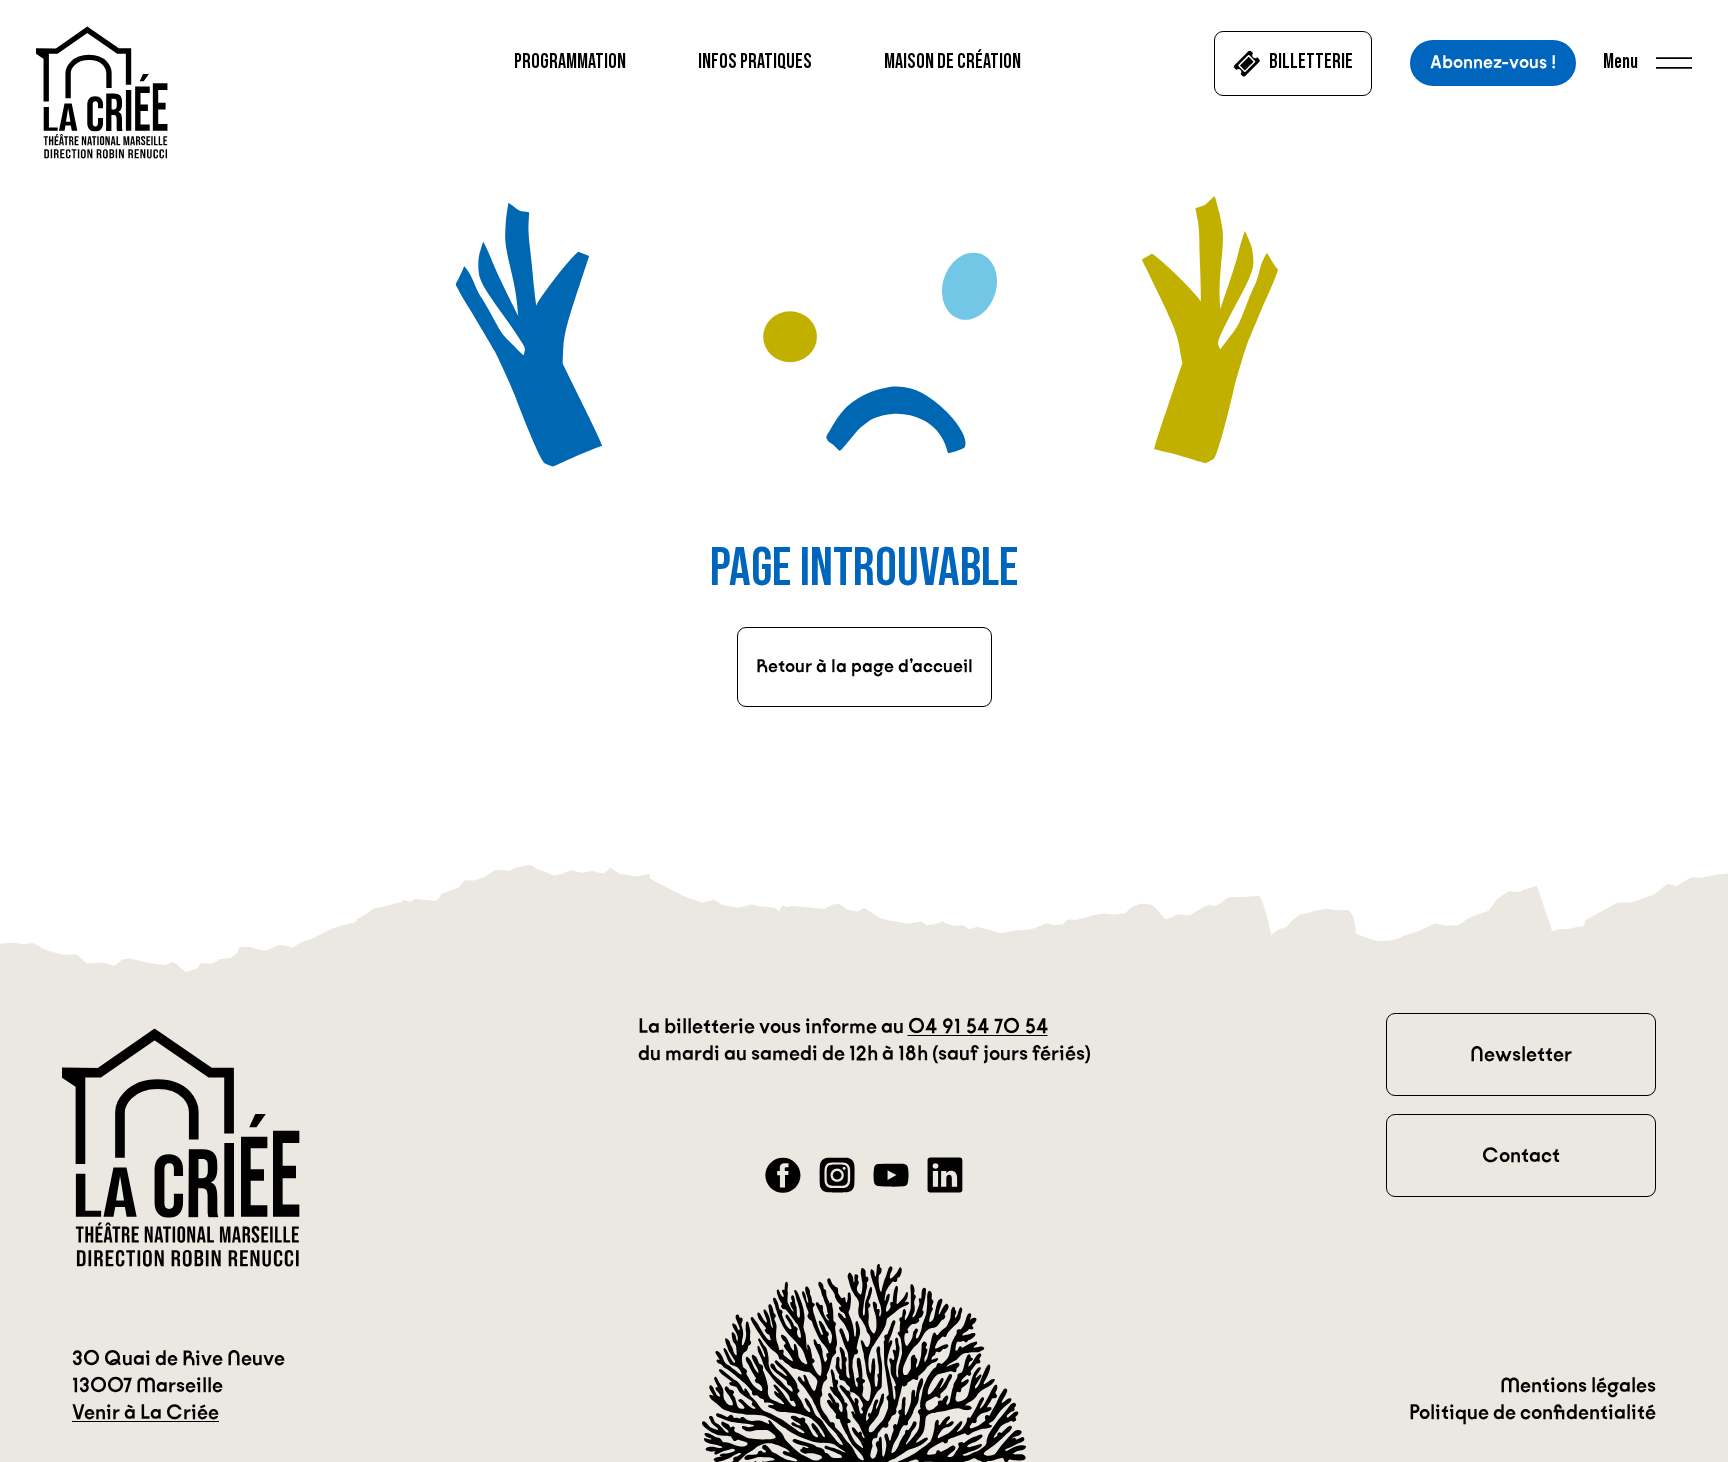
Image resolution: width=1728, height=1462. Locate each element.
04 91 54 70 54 (978, 1026)
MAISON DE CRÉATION (952, 62)
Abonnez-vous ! (1493, 62)
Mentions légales (1578, 1385)
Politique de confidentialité (1532, 1412)
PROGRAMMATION (570, 62)
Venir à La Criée (145, 1412)
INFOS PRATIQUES (755, 62)
